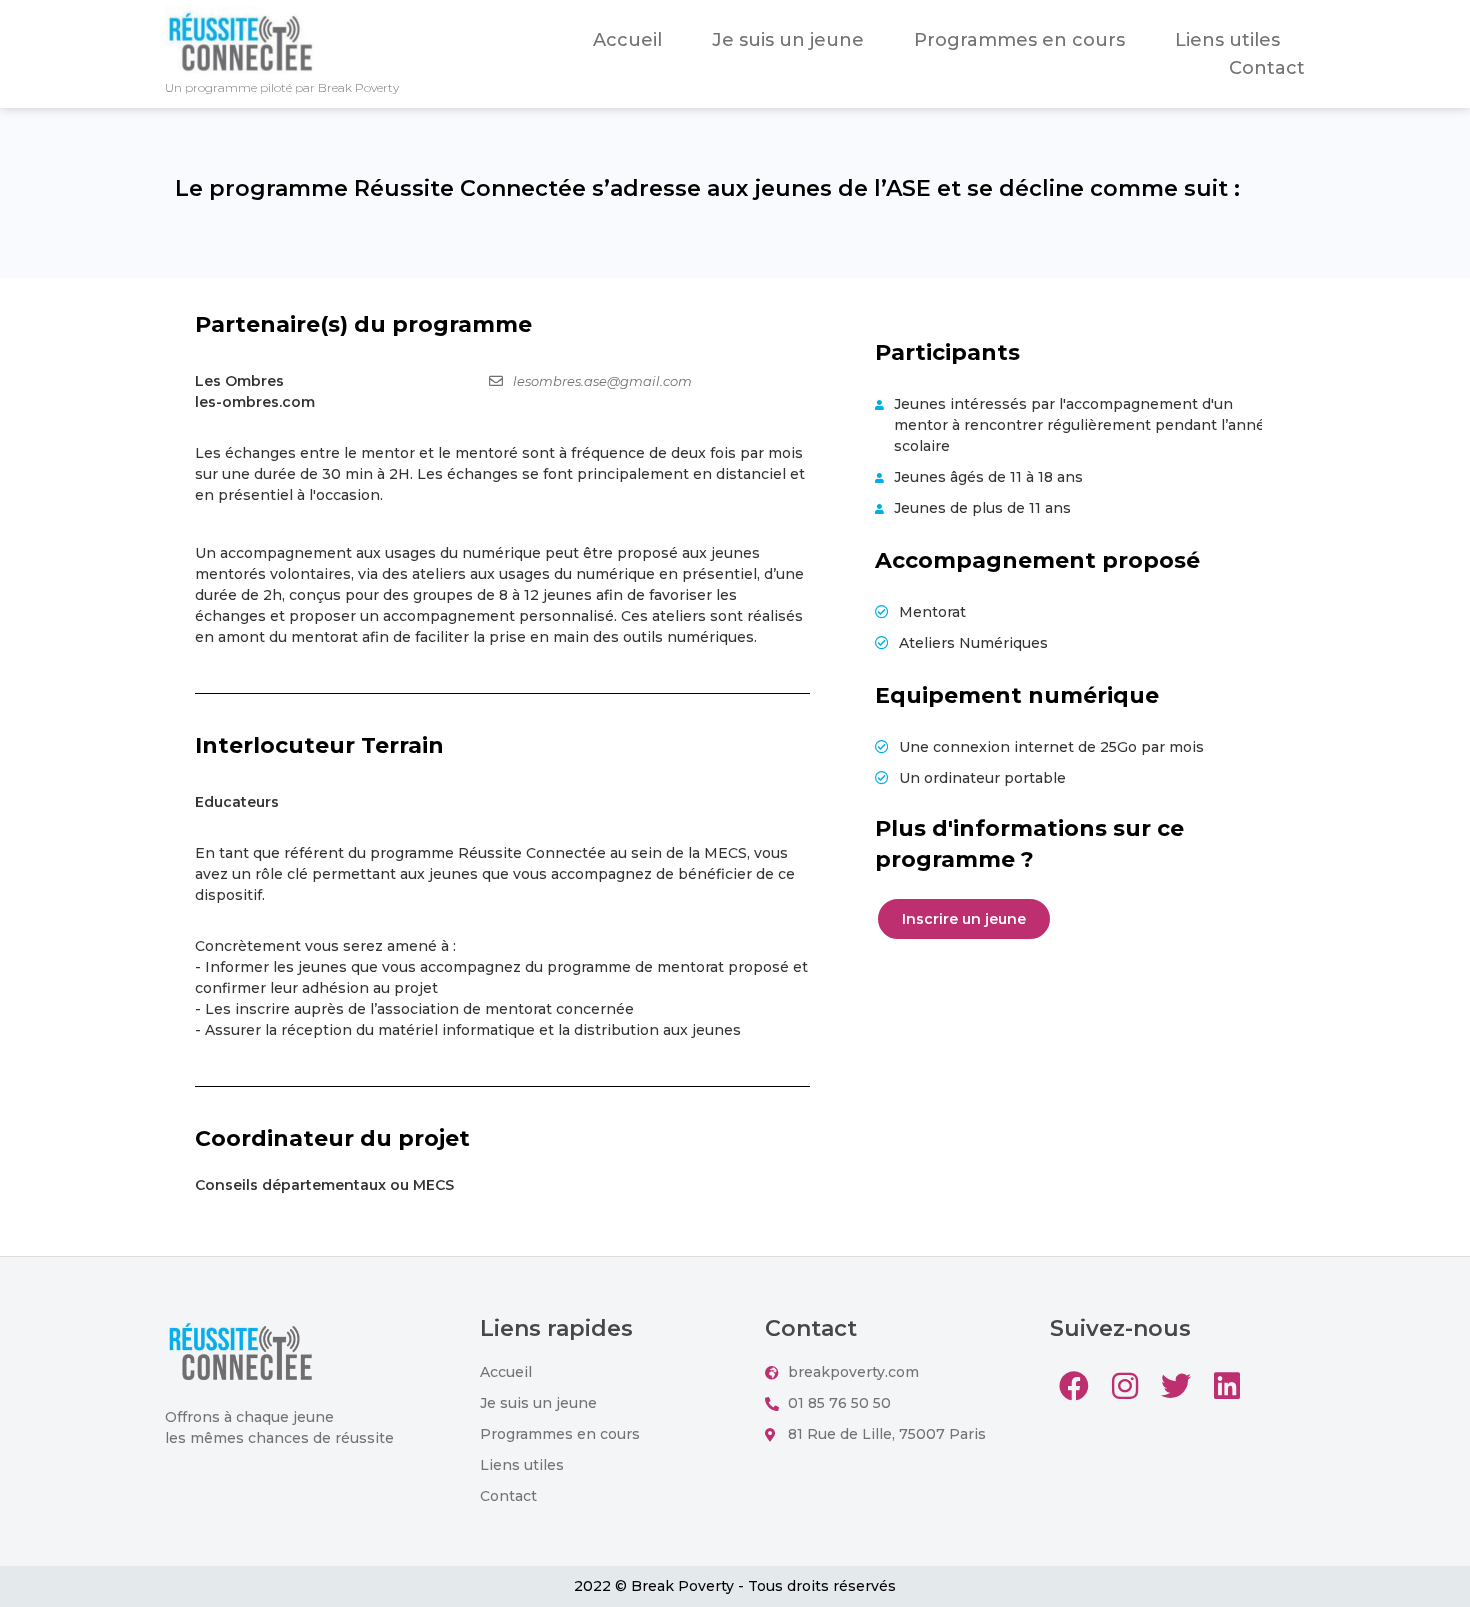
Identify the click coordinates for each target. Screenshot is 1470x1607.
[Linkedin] (1227, 1386)
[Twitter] (1176, 1386)
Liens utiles (1227, 40)
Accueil (627, 40)
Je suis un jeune (788, 40)
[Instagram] (1125, 1386)
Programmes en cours (1019, 40)
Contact (1267, 68)
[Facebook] (1074, 1386)
